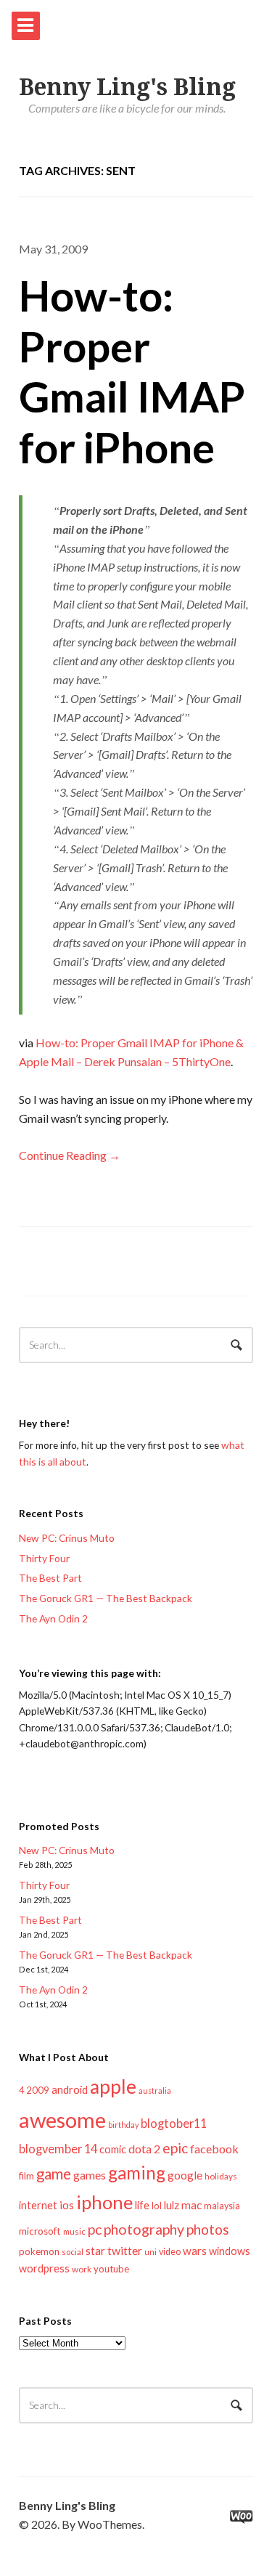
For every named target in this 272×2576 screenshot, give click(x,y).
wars (195, 2251)
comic (113, 2149)
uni (151, 2252)
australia (155, 2091)
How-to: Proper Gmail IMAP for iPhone (132, 371)
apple (113, 2087)
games (90, 2175)
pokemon (39, 2251)
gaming (137, 2173)
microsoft (40, 2231)
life (142, 2205)
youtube (111, 2269)
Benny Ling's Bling (127, 87)
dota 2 (144, 2149)
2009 (38, 2090)
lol (157, 2206)
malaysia (222, 2206)
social (73, 2252)
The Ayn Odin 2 (53, 1618)
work (82, 2269)
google (185, 2175)
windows (230, 2251)
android (70, 2089)
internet (38, 2205)
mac (191, 2205)
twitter (125, 2250)
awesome (62, 2120)
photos (208, 2229)
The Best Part (50, 1578)
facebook (214, 2149)
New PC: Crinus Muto (67, 1538)
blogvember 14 (58, 2149)
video (170, 2252)
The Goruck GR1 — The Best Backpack (106, 1598)
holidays (221, 2176)
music (74, 2231)
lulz (172, 2205)
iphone (104, 2202)
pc (95, 2229)
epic (175, 2148)
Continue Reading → (70, 1155)
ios (67, 2205)
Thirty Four (44, 1558)
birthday (123, 2125)
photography (144, 2229)
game (54, 2174)
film (26, 2176)
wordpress (44, 2268)
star (95, 2251)
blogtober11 (174, 2123)
